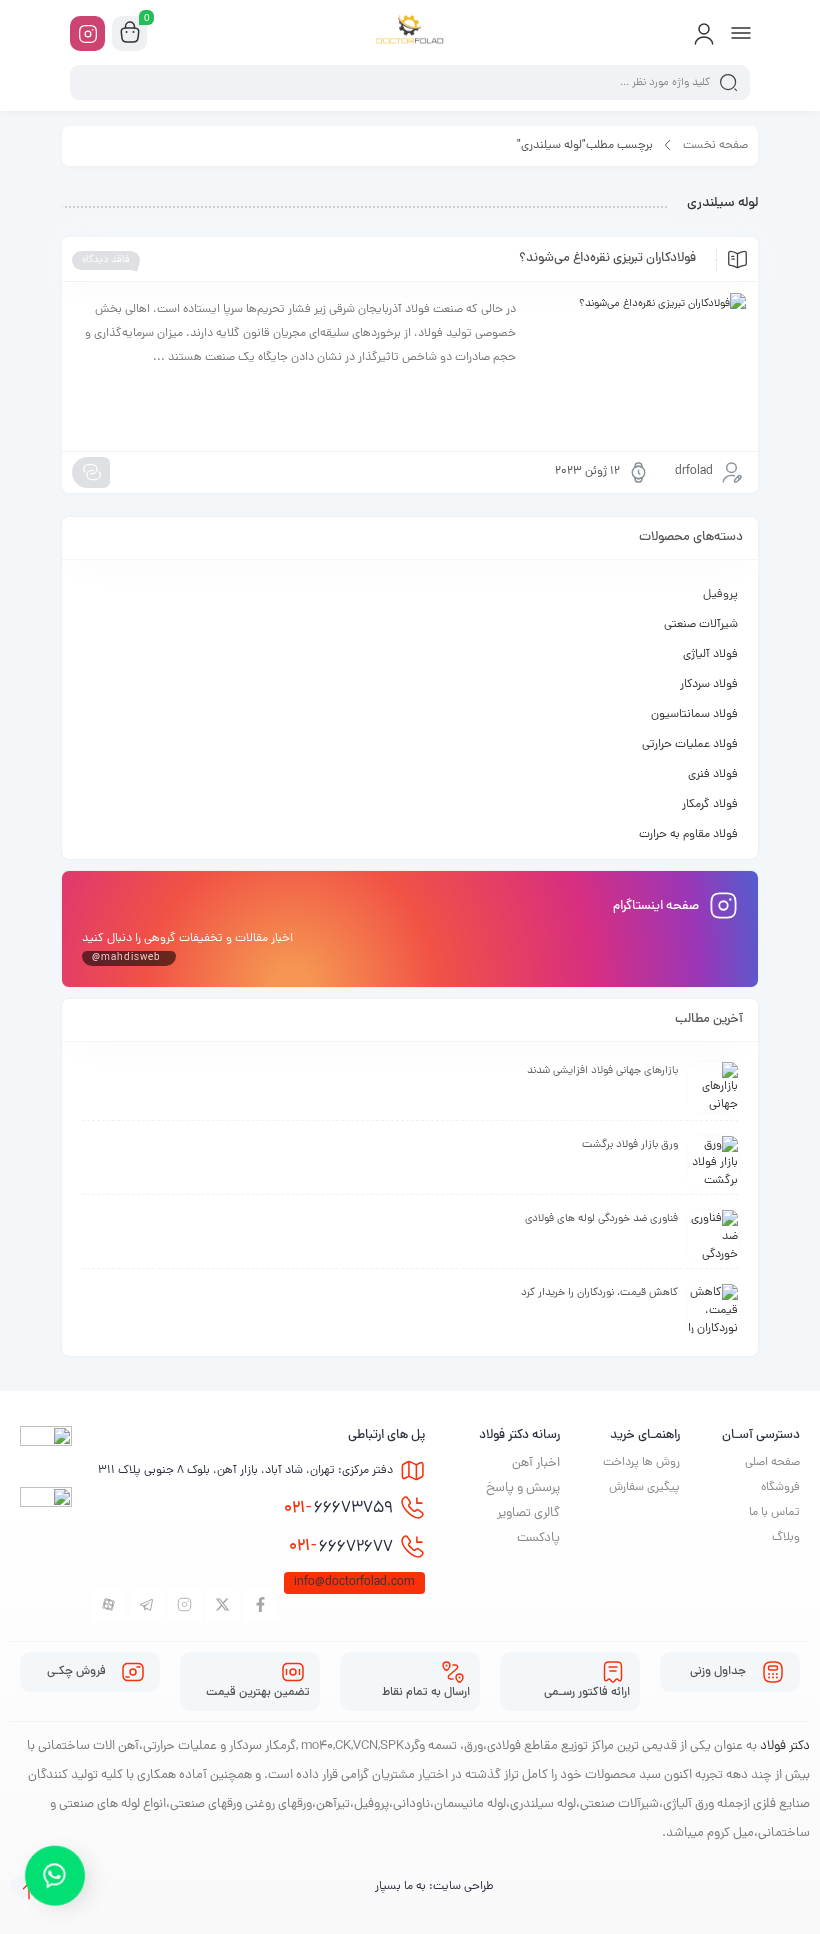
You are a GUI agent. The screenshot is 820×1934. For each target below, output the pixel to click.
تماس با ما (774, 1513)
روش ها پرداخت (641, 1463)
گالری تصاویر (528, 1513)
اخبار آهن (536, 1463)
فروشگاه (780, 1488)
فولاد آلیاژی (710, 655)
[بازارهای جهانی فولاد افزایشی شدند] (713, 1087)
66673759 (338, 1509)
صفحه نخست (715, 146)
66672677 (341, 1547)
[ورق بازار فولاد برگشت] (713, 1161)
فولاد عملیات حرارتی (690, 745)
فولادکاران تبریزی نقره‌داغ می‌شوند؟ (607, 259)
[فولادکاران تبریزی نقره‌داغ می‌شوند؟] (640, 366)
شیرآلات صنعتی (701, 625)
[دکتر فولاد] (410, 33)
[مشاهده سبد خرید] (130, 34)
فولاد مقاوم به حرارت (688, 835)
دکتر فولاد (785, 1746)
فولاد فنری (713, 775)
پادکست (538, 1538)
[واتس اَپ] (55, 1882)
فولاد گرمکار (710, 805)
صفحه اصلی (772, 1463)
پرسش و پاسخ (523, 1488)
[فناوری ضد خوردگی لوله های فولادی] (713, 1235)
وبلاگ (786, 1538)
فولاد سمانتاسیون (694, 715)
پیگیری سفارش (644, 1488)
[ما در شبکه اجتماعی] (87, 33)
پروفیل (720, 595)
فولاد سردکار (709, 685)
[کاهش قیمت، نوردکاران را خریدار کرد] (713, 1309)
